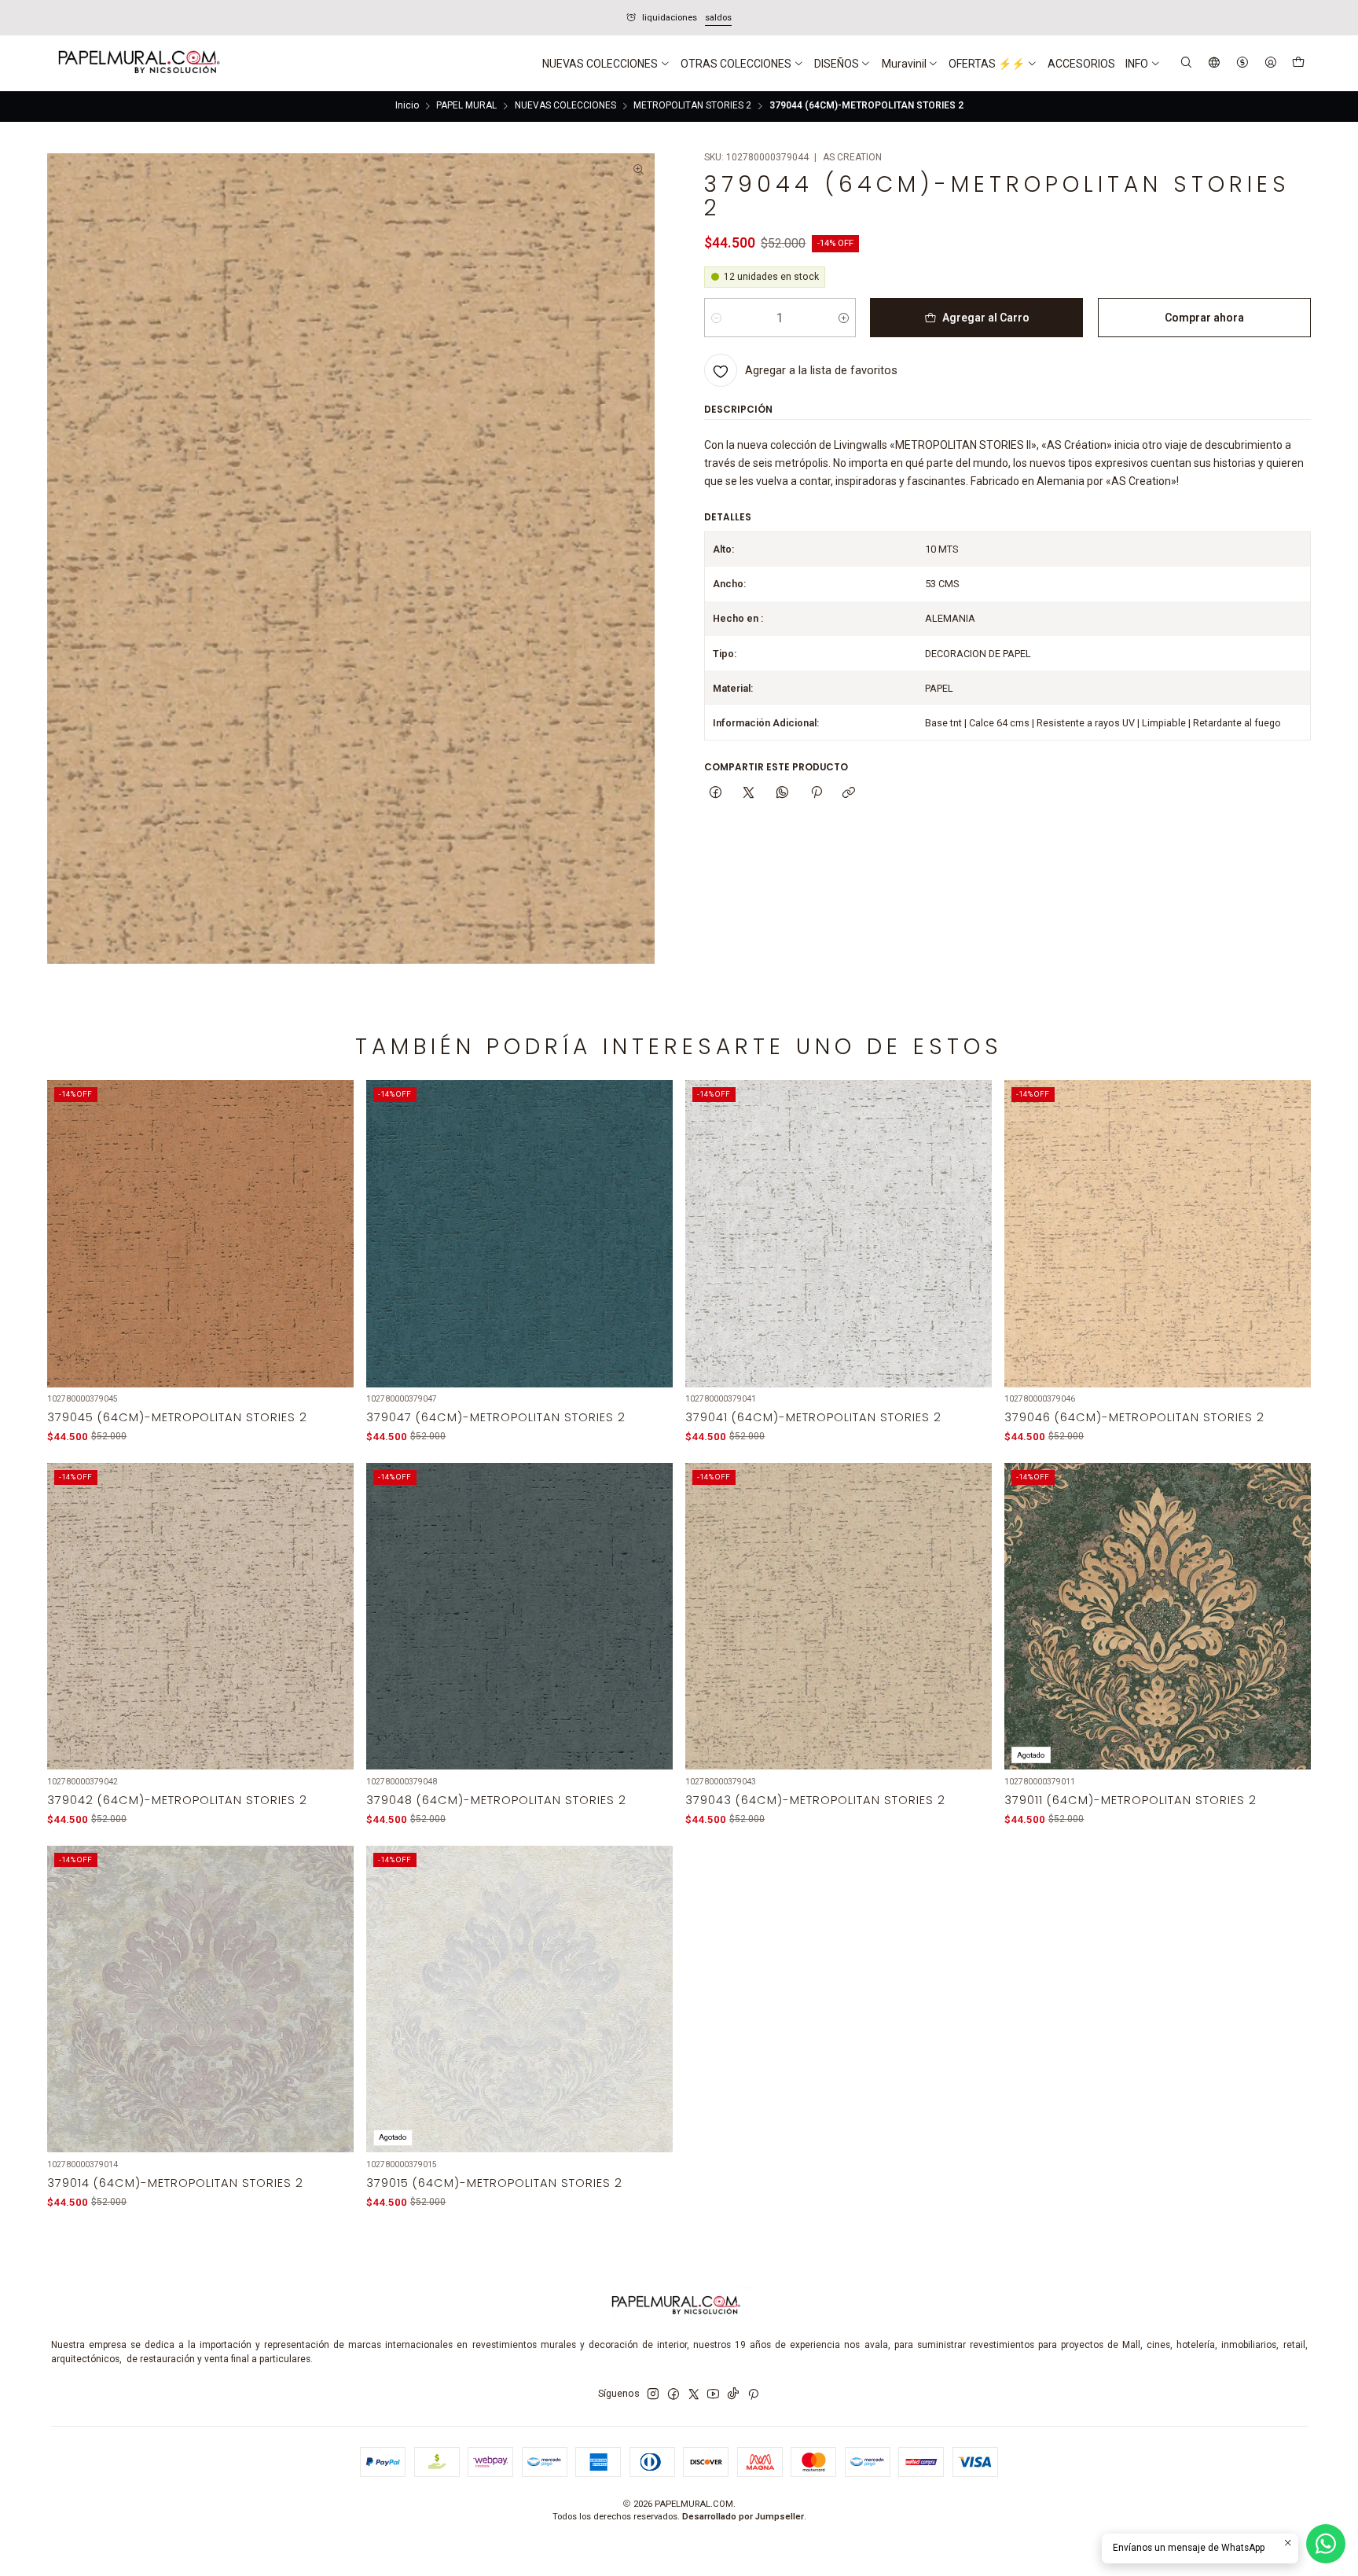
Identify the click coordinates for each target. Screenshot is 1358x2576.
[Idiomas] (1215, 63)
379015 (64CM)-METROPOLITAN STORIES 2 (494, 2183)
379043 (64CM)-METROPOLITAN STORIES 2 (815, 1800)
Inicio (407, 106)
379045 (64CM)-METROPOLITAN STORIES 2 (177, 1417)
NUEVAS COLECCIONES (565, 106)
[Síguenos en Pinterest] (753, 2394)
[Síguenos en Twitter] (694, 2394)
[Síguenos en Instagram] (653, 2394)
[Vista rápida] (333, 1251)
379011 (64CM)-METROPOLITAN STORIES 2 (1130, 1800)
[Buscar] (1187, 63)
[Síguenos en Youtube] (713, 2394)
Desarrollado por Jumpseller (743, 2517)
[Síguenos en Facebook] (673, 2394)
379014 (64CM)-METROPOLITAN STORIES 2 (175, 2183)
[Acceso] (1270, 63)
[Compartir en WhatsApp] (783, 794)
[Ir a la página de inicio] (138, 64)
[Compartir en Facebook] (716, 794)
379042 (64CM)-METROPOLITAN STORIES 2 (177, 1800)
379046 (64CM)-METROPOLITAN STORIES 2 (1134, 1417)
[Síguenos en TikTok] (733, 2394)
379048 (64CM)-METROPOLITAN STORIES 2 (496, 1800)
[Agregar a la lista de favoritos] (333, 1216)
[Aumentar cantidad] (844, 318)
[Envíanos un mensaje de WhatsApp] (1326, 2544)
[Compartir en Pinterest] (816, 794)
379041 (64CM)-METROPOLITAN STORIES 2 (813, 1417)
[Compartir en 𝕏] (749, 794)
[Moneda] (1242, 63)
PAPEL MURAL (466, 106)
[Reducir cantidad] (716, 318)
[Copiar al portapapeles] (849, 794)
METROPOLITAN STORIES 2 (692, 106)
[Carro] (1298, 64)
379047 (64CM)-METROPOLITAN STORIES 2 (496, 1417)
